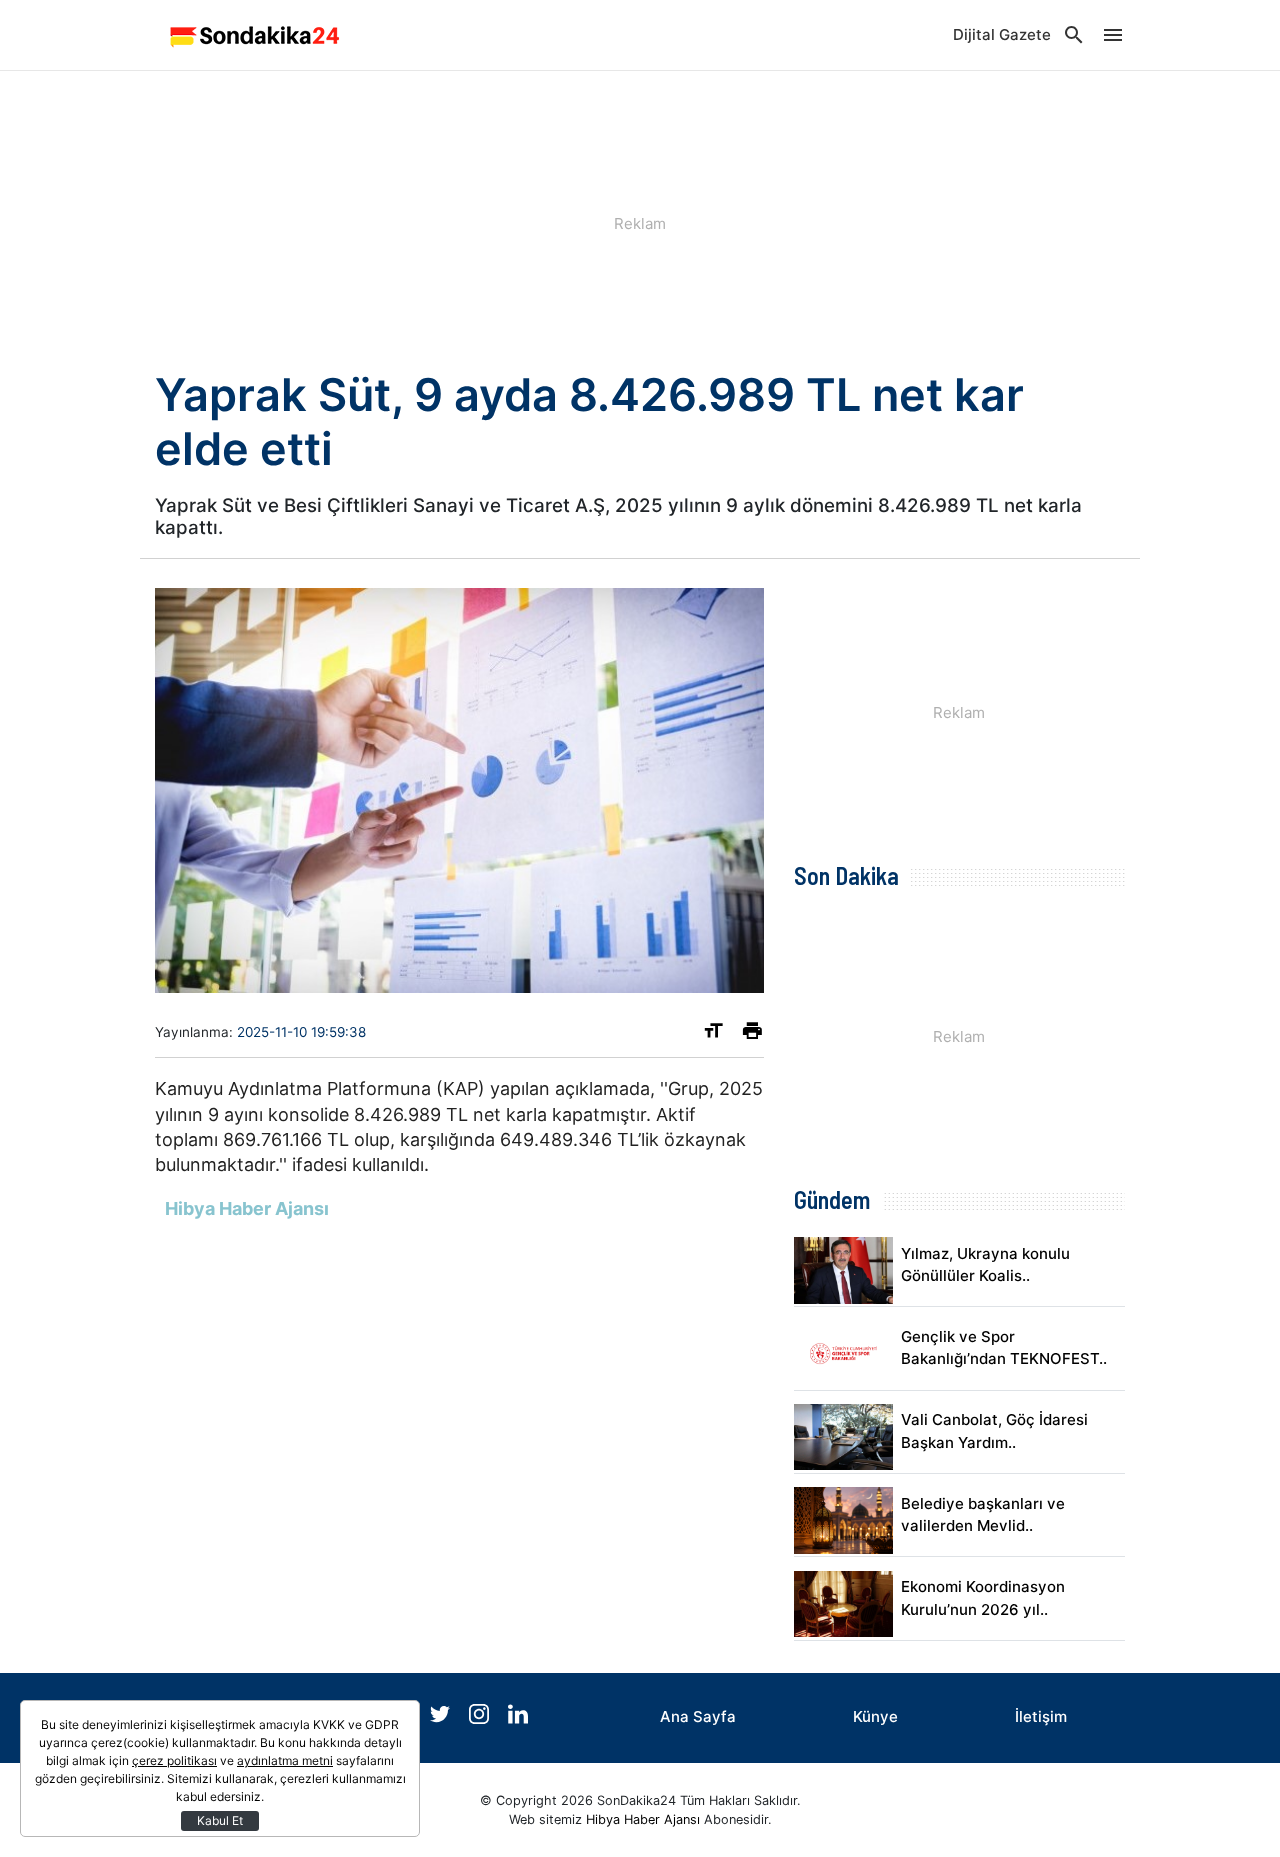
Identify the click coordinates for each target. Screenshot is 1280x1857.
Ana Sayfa (698, 1716)
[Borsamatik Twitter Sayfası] (442, 1718)
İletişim (1041, 1716)
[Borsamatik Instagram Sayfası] (481, 1718)
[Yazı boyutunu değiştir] (713, 1034)
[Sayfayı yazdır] (752, 1034)
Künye (875, 1716)
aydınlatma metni (285, 1760)
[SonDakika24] (255, 35)
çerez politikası (174, 1760)
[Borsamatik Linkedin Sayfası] (518, 1718)
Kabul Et (220, 1820)
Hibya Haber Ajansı (643, 1819)
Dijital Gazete (1002, 34)
